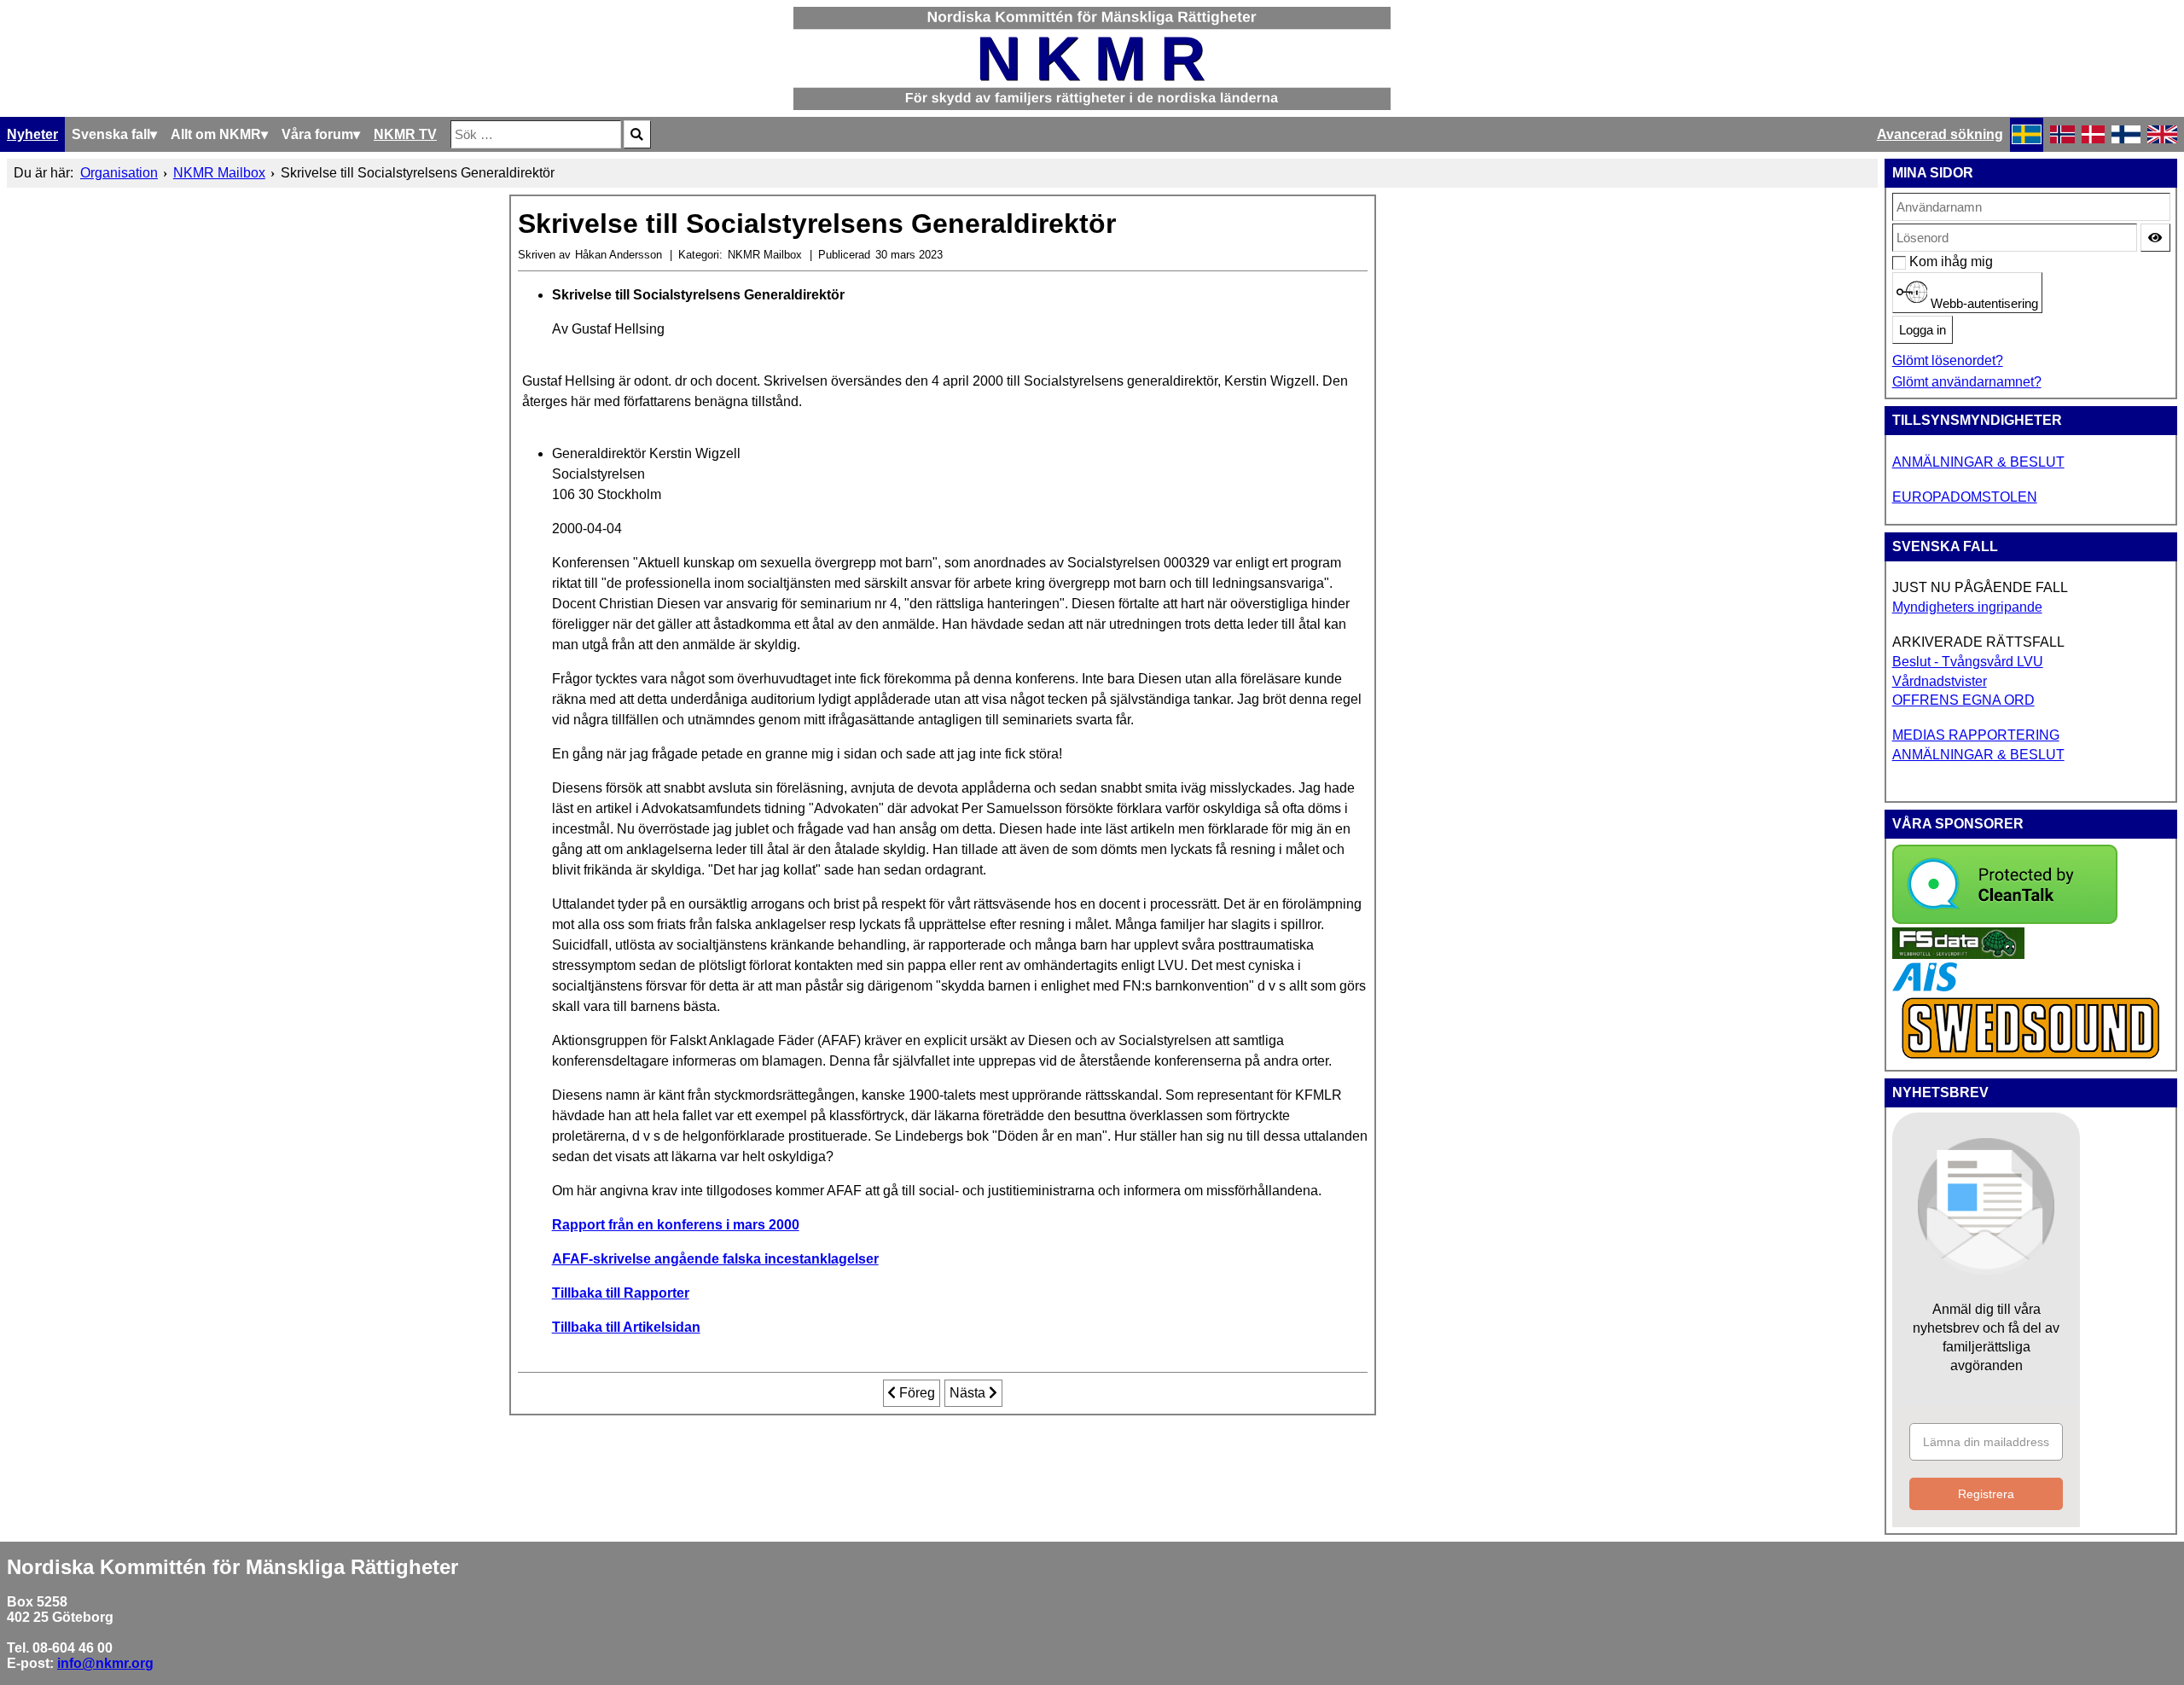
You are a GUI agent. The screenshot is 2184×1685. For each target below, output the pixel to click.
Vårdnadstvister (1940, 681)
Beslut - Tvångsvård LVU (1968, 662)
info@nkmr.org (105, 1663)
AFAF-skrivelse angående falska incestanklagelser (715, 1259)
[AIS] (1925, 987)
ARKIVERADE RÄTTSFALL (1978, 642)
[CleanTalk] (2005, 919)
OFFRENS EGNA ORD (1963, 700)
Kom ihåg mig (1918, 261)
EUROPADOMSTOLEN (1965, 497)
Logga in (1923, 330)
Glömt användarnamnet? (1967, 382)
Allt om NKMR (216, 134)
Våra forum (317, 134)
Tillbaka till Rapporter (621, 1293)
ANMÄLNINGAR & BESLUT (1978, 462)
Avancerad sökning (1940, 134)
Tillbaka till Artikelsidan (626, 1327)
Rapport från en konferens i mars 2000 (676, 1225)
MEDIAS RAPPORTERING (1976, 735)
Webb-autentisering (1983, 304)
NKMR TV (405, 134)
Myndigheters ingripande (1967, 607)
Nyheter (32, 134)
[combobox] (536, 134)
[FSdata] (1958, 954)
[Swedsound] (2031, 1057)
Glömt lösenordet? (1948, 360)
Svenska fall (111, 134)
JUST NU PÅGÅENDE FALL (1980, 587)
